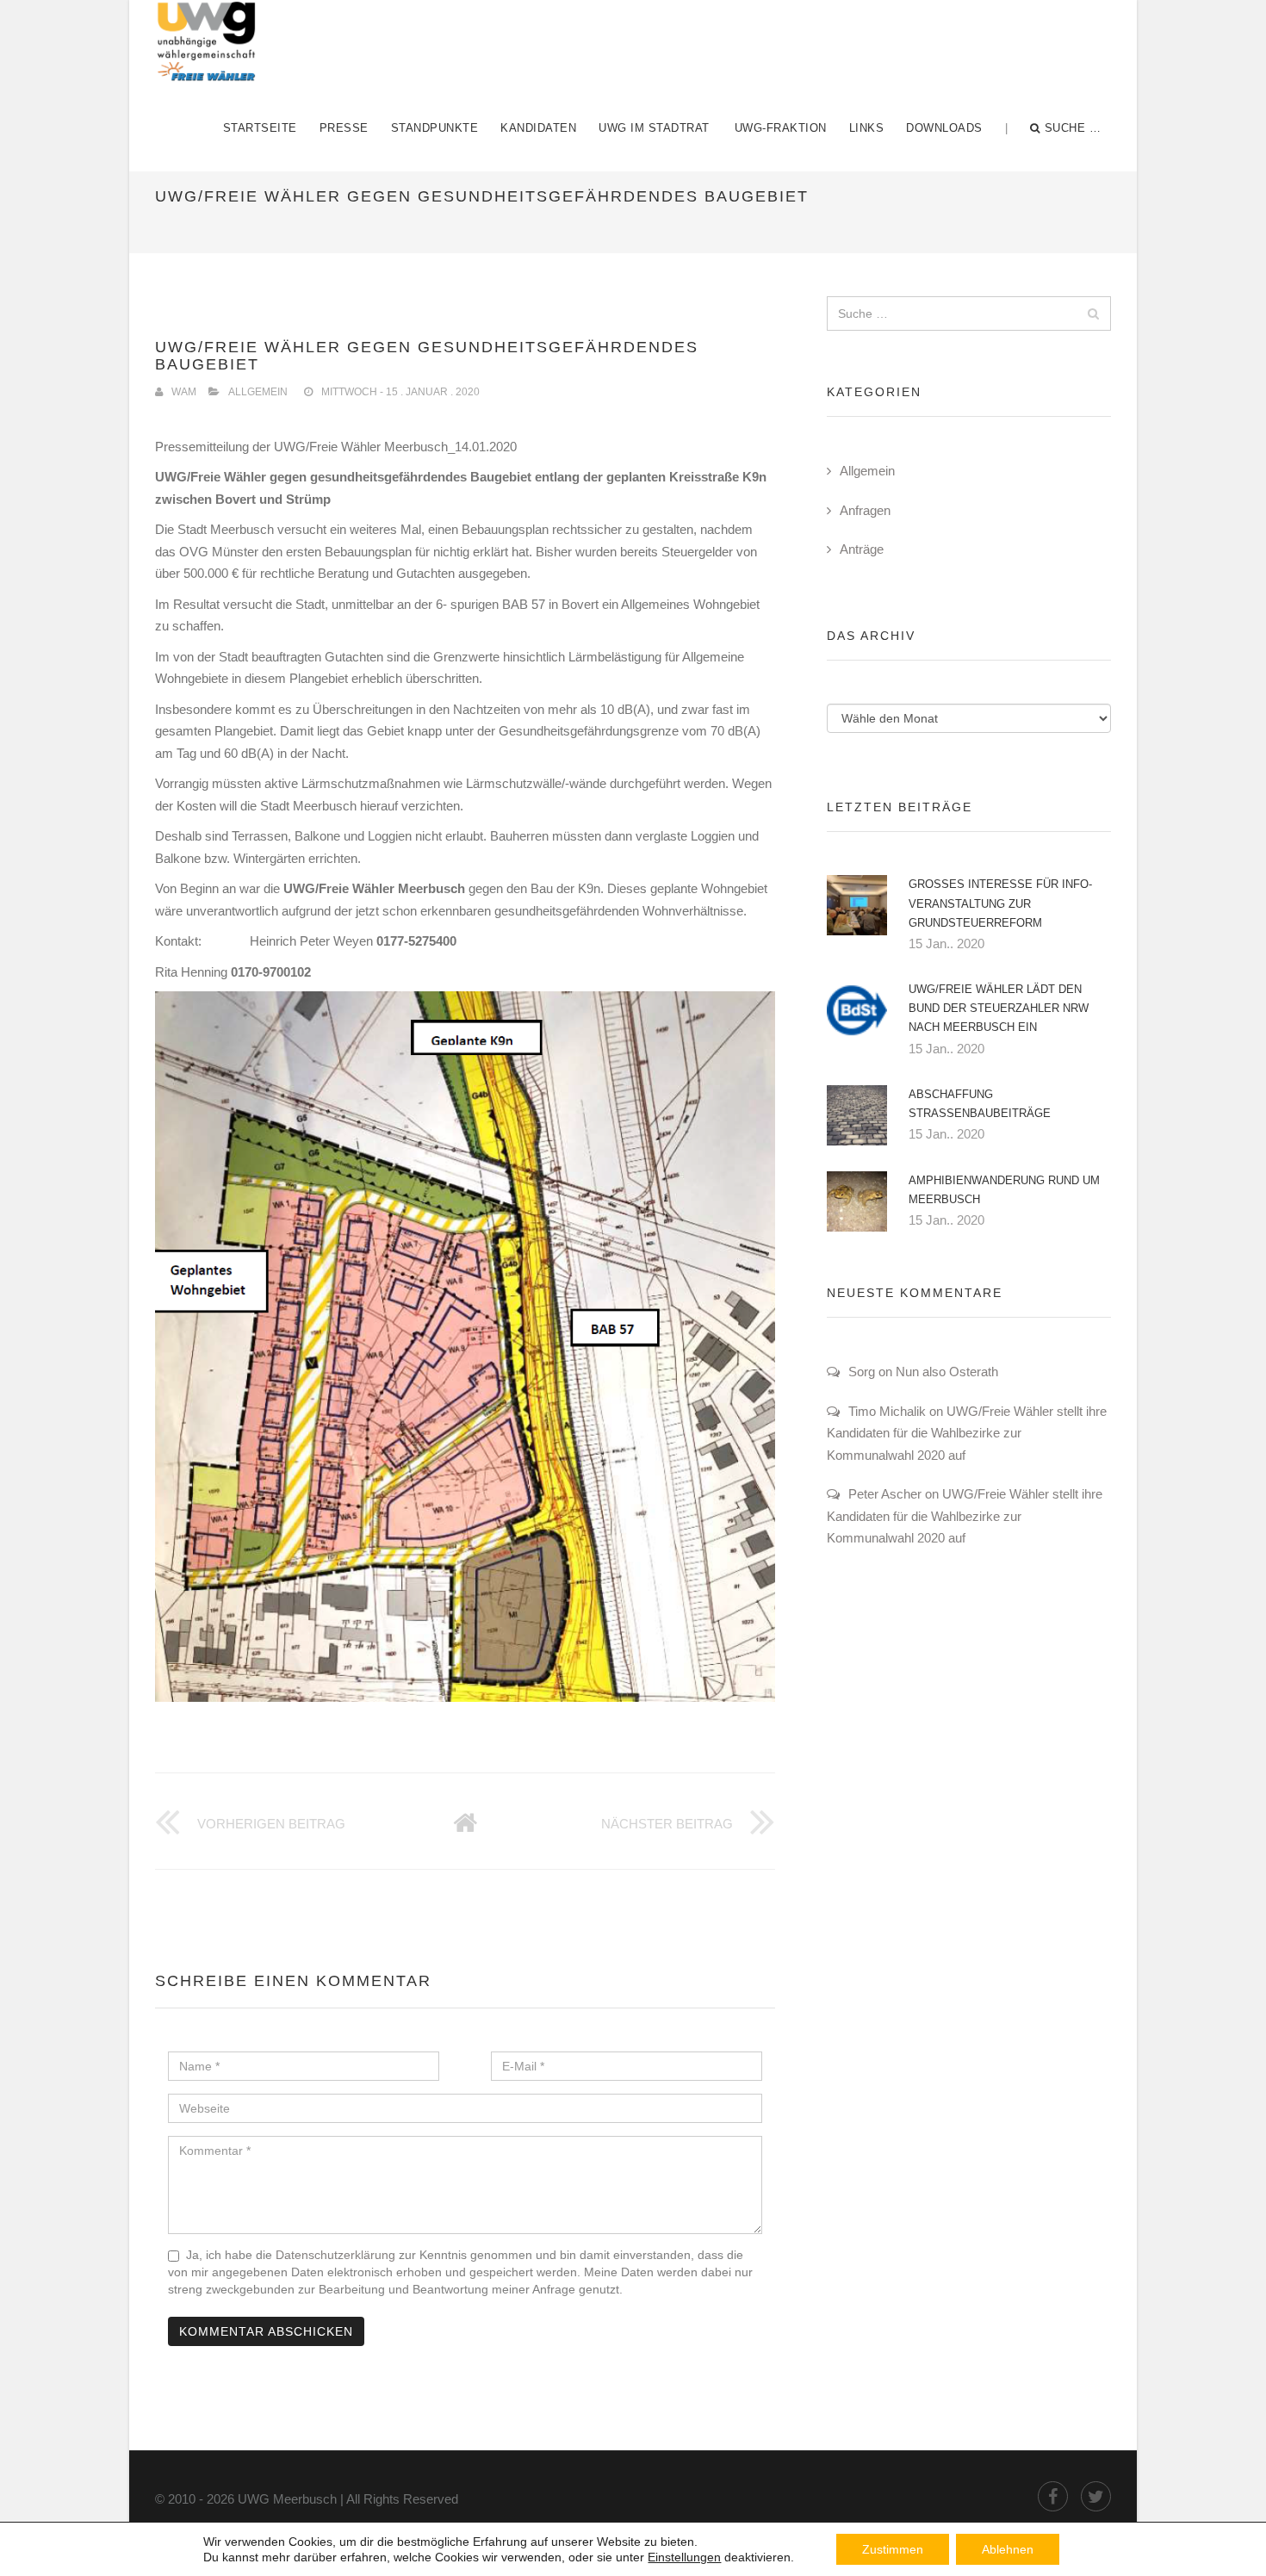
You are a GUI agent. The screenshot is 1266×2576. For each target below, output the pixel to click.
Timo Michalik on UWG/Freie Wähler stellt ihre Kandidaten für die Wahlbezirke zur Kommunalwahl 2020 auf (967, 1433)
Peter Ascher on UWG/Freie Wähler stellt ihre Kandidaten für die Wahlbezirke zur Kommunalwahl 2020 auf (965, 1516)
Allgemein (258, 392)
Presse (344, 128)
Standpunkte (435, 128)
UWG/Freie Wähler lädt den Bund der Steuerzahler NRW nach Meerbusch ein (999, 1008)
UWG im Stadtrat (654, 128)
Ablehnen (1008, 2549)
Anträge (862, 549)
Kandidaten (538, 128)
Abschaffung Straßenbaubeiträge (980, 1104)
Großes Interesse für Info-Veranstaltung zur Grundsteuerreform (1000, 903)
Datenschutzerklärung (335, 2255)
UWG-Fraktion (781, 128)
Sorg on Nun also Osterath (923, 1372)
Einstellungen (684, 2557)
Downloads (944, 128)
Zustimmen (893, 2549)
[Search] (1093, 313)
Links (867, 128)
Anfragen (865, 510)
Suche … (1073, 128)
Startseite (260, 128)
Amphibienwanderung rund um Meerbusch (1004, 1190)
